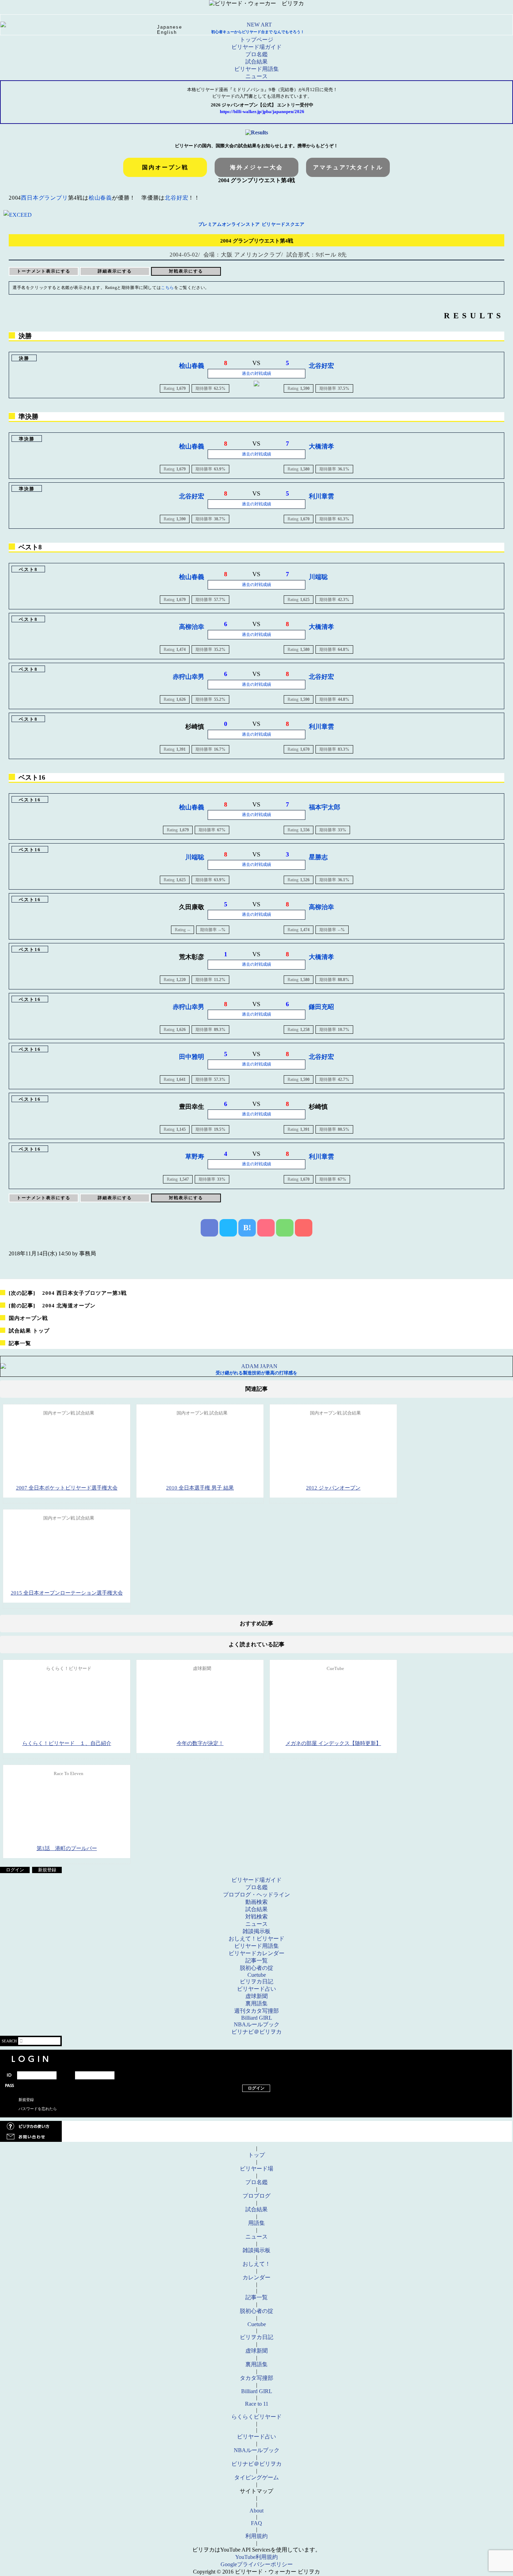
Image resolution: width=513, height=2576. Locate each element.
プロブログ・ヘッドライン (256, 1895)
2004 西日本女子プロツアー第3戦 (68, 1293)
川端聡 (318, 577)
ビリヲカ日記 (256, 1981)
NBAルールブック (257, 2024)
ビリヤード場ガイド (256, 47)
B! (247, 1228)
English (167, 32)
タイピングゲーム (256, 2477)
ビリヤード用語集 (256, 69)
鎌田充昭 (321, 1007)
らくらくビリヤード (256, 2417)
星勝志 (318, 857)
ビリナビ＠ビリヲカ (256, 2032)
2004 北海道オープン (52, 1306)
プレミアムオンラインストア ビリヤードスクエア (251, 224)
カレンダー (256, 2277)
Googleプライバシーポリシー (257, 2564)
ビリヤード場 (256, 2169)
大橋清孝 (321, 446)
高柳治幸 (192, 627)
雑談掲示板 (256, 1931)
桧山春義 (100, 198)
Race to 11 (257, 2404)
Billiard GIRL (257, 2018)
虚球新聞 (256, 1996)
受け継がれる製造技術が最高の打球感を (256, 1373)
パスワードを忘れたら (38, 2109)
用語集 (256, 2223)
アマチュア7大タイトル (348, 167)
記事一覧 (20, 1343)
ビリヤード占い (256, 1989)
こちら (168, 288)
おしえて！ (256, 2264)
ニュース (256, 76)
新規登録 (47, 1870)
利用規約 (256, 2536)
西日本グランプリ (44, 198)
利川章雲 (321, 496)
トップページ (256, 40)
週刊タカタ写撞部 (256, 2011)
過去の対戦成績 (256, 373)
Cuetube (257, 1975)
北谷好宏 (176, 198)
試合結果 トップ (29, 1331)
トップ (256, 2155)
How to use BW (256, 2126)
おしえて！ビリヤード (256, 1939)
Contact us (256, 2137)
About (256, 2511)
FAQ (256, 2523)
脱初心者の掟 (256, 1968)
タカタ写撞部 (256, 2378)
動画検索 (256, 1902)
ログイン (15, 1870)
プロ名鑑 (256, 54)
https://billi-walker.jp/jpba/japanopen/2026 (262, 112)
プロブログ (256, 2196)
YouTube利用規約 (256, 2557)
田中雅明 (192, 1057)
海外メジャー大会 (256, 167)
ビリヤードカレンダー (256, 1953)
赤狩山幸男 (188, 677)
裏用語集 (256, 2003)
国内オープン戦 (165, 167)
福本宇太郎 (325, 807)
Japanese (170, 27)
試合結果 (256, 62)
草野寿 (195, 1157)
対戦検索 (256, 1917)
